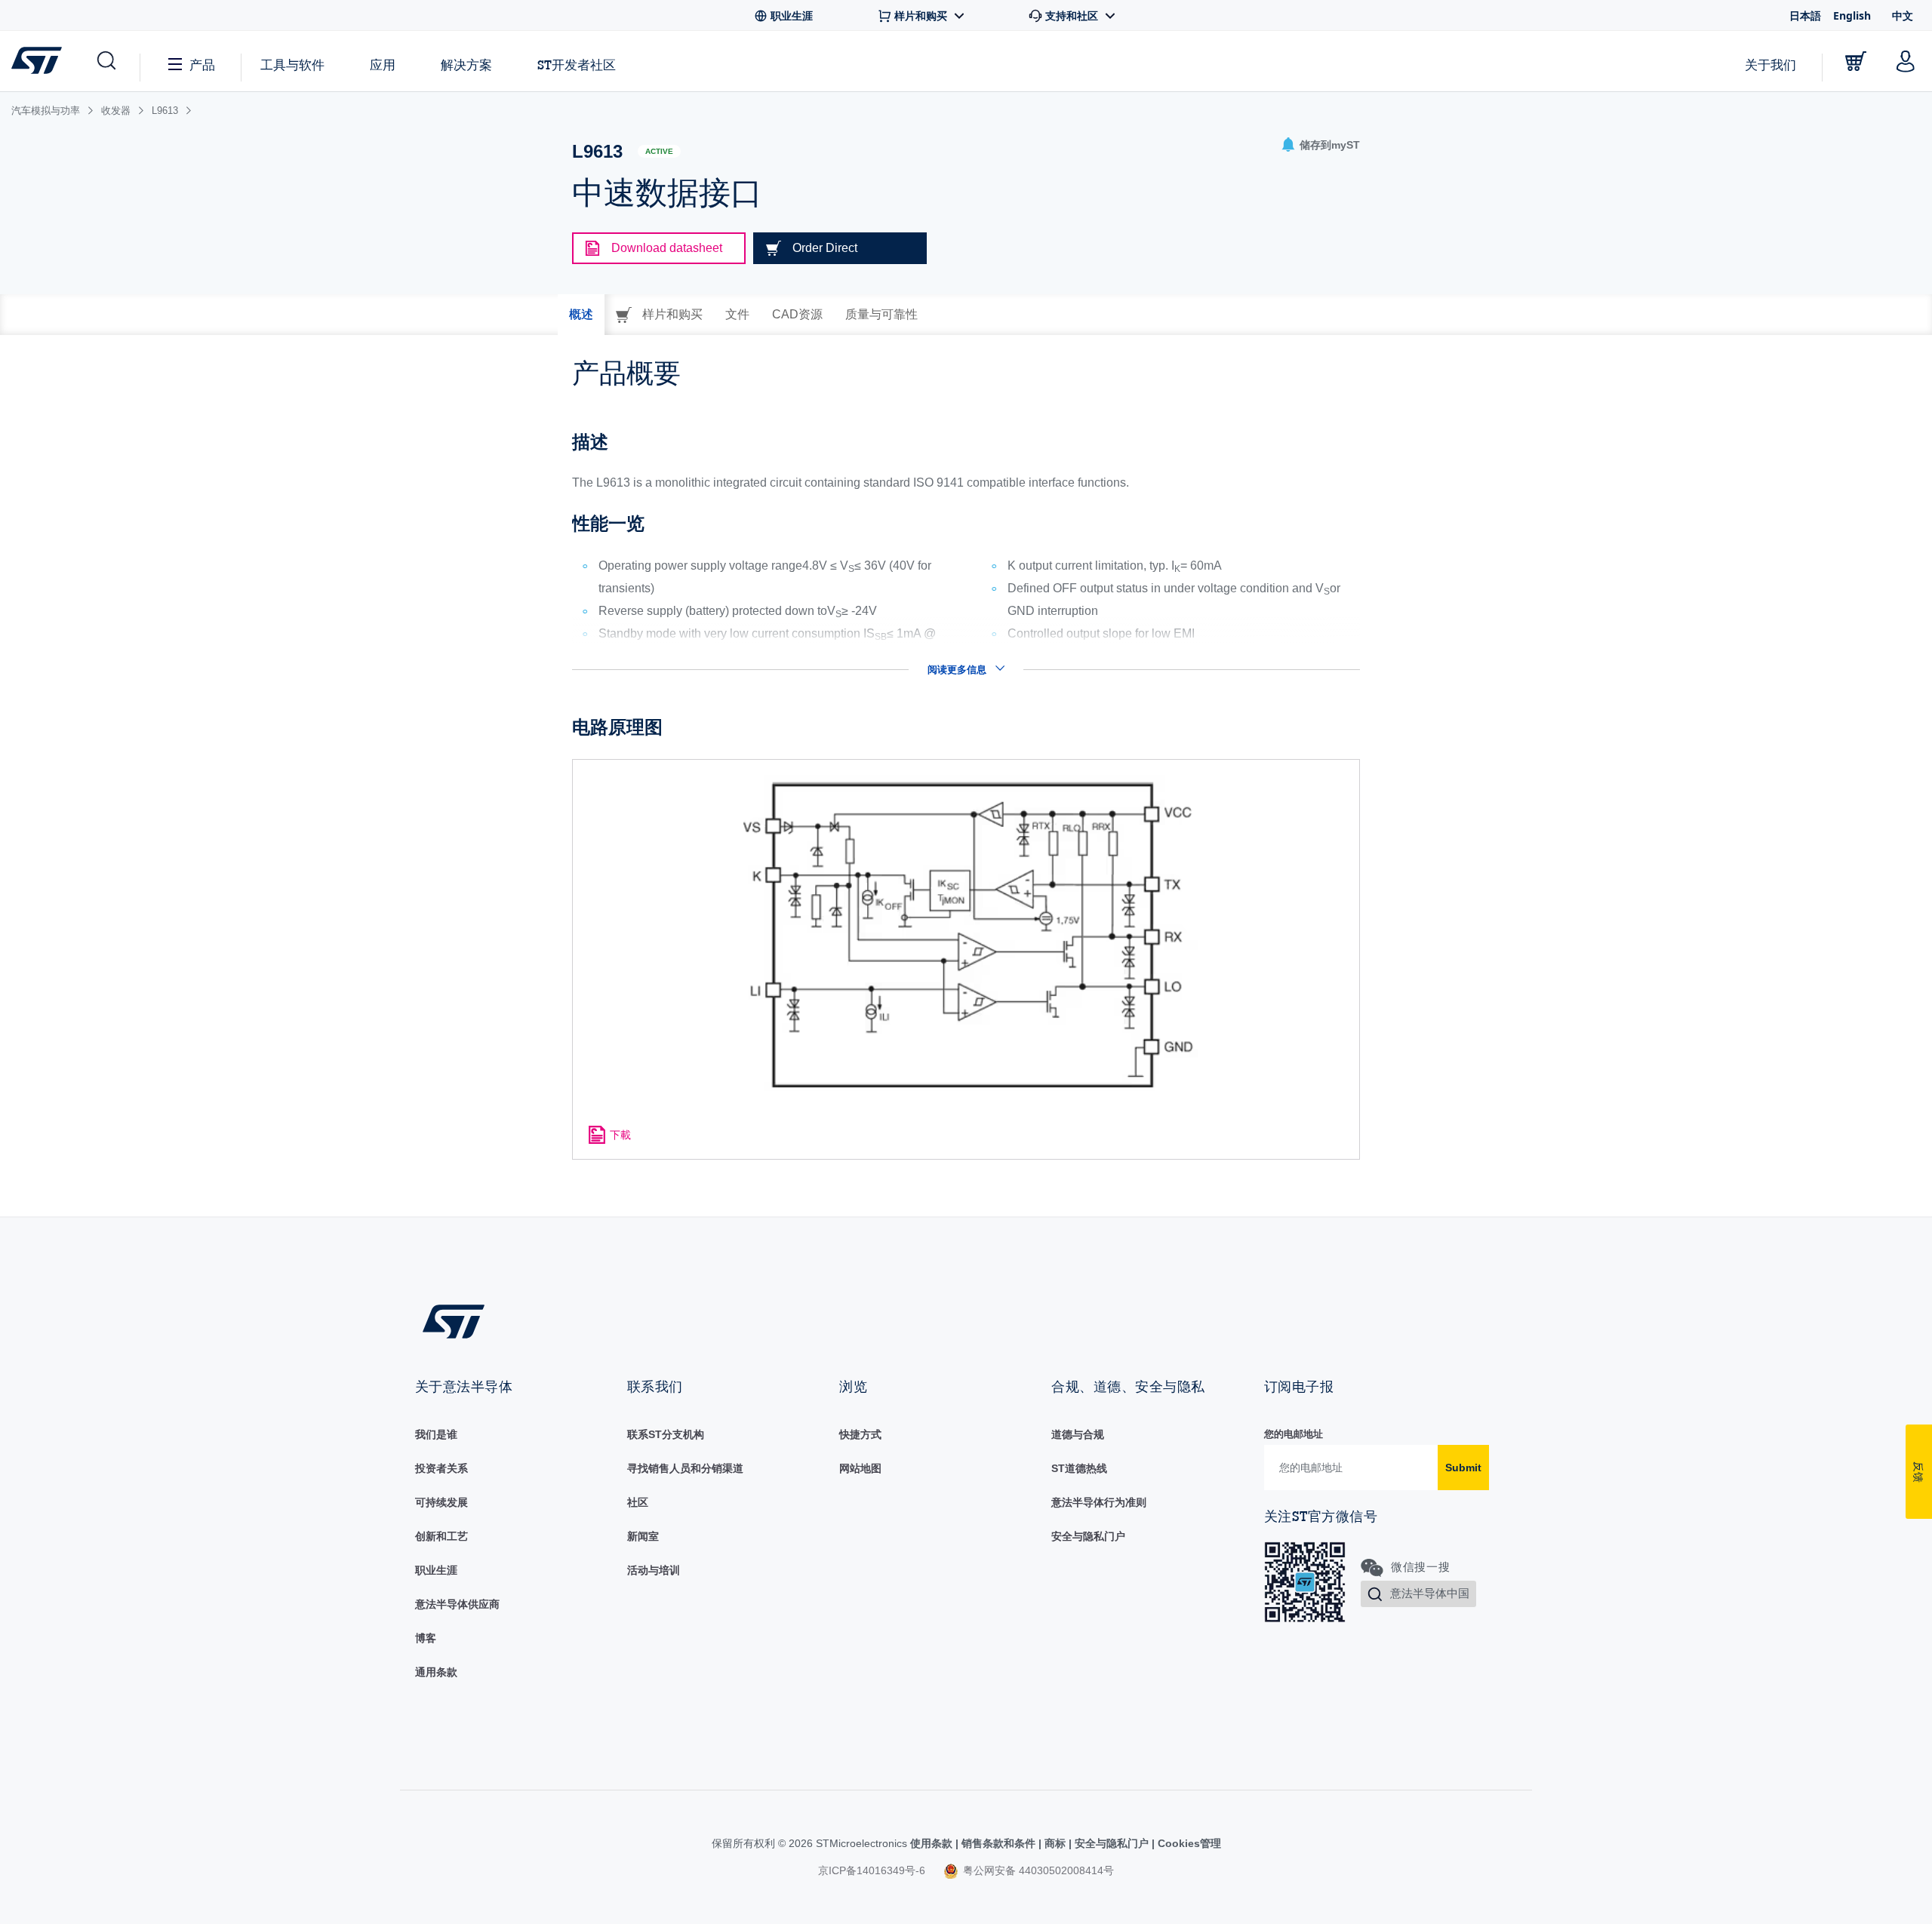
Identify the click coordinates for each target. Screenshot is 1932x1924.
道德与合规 (1078, 1434)
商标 (1055, 1843)
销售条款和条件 (998, 1843)
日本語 (1805, 15)
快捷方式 (860, 1434)
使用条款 (933, 1843)
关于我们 (1770, 65)
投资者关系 (441, 1468)
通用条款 (436, 1672)
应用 (383, 65)
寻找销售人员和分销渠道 (685, 1468)
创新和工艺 (441, 1536)
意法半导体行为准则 (1099, 1502)
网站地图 (860, 1468)
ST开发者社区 (577, 65)
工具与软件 (292, 65)
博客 (426, 1638)
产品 (202, 65)
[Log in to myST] (1906, 61)
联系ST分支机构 (666, 1434)
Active (659, 151)
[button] (105, 61)
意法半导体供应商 (457, 1604)
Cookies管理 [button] (1188, 1843)
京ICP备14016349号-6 (872, 1870)
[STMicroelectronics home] (40, 60)
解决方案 (466, 65)
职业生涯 (436, 1570)
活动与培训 (654, 1570)
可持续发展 (441, 1502)
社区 (638, 1502)
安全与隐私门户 (1088, 1536)
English (1852, 15)
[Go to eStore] (1856, 61)
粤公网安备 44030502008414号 (1037, 1870)
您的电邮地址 (1294, 1434)
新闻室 (643, 1536)
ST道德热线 (1079, 1468)
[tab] (581, 315)
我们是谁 (436, 1434)
